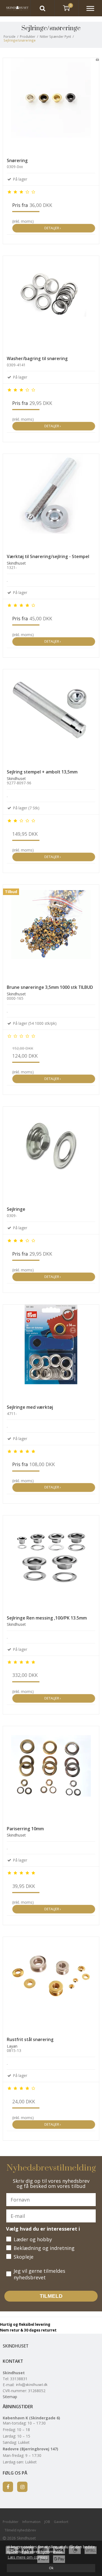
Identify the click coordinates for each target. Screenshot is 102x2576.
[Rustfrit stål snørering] (51, 1985)
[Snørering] (51, 106)
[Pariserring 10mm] (51, 1774)
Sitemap (10, 2397)
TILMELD (51, 2296)
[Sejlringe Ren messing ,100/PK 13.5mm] (51, 1563)
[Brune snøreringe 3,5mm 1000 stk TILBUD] (51, 933)
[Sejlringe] (51, 1155)
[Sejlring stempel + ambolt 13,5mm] (51, 717)
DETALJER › (54, 228)
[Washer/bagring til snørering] (51, 304)
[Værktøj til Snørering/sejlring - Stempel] (51, 502)
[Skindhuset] (15, 8)
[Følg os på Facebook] (8, 2487)
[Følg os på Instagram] (22, 2487)
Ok (51, 2568)
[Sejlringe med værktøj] (51, 1353)
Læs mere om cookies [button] (27, 2557)
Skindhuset (16, 2346)
